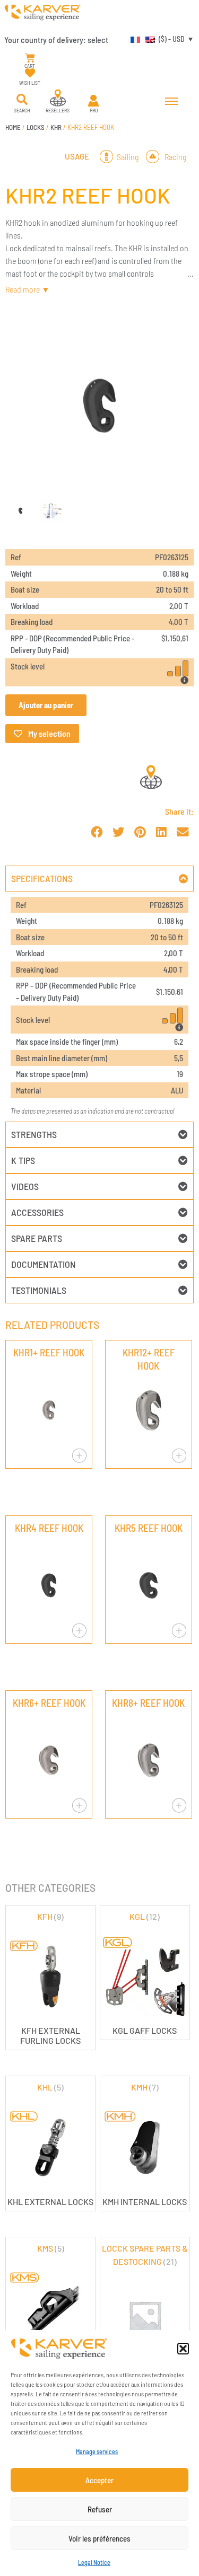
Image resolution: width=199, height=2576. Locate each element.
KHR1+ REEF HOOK (49, 1352)
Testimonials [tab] (39, 1290)
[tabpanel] (99, 1007)
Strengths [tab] (34, 1134)
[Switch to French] (133, 39)
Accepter (99, 2480)
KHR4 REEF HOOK (49, 1528)
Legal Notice (94, 2562)
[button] (183, 2349)
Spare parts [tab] (37, 1238)
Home (13, 127)
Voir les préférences (99, 2538)
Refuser (100, 2509)
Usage (77, 156)
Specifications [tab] (42, 878)
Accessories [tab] (37, 1212)
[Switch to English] (148, 39)
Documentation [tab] (44, 1264)
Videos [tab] (25, 1186)
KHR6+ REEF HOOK (49, 1703)
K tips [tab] (23, 1160)
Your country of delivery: (56, 39)
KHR (56, 127)
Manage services (97, 2451)
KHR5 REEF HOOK (149, 1528)
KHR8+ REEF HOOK (148, 1703)
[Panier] (30, 58)
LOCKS (36, 127)
